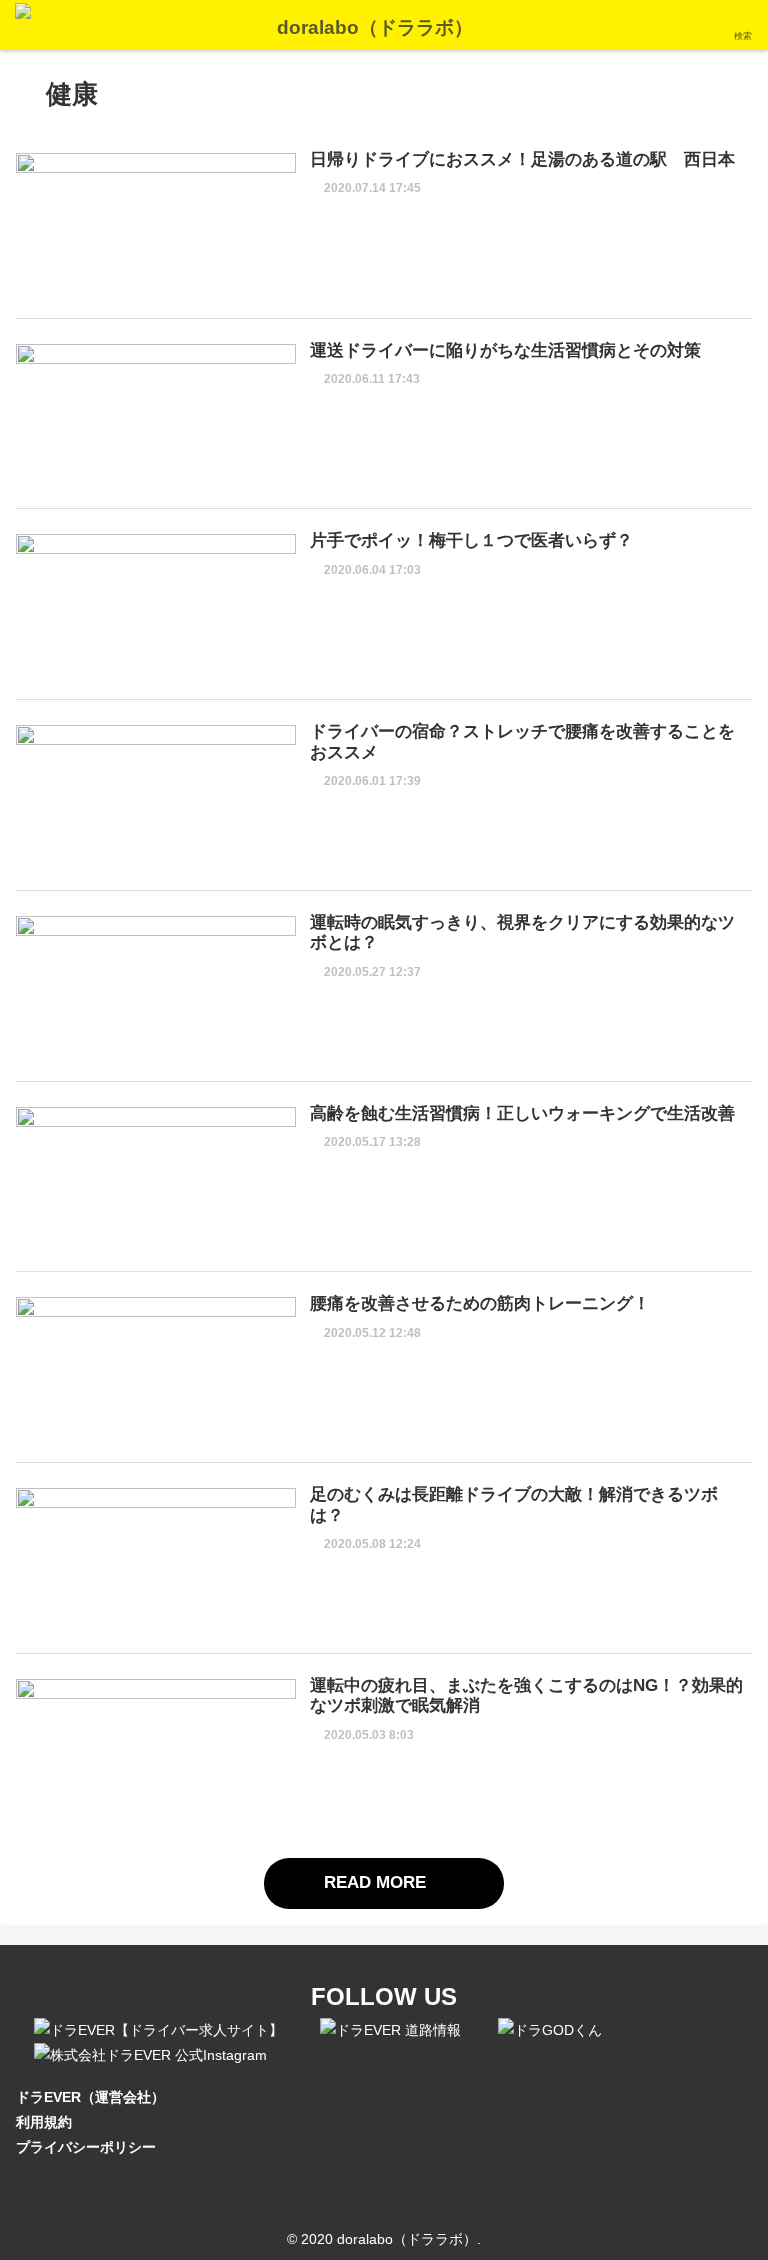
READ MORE (377, 1882)
